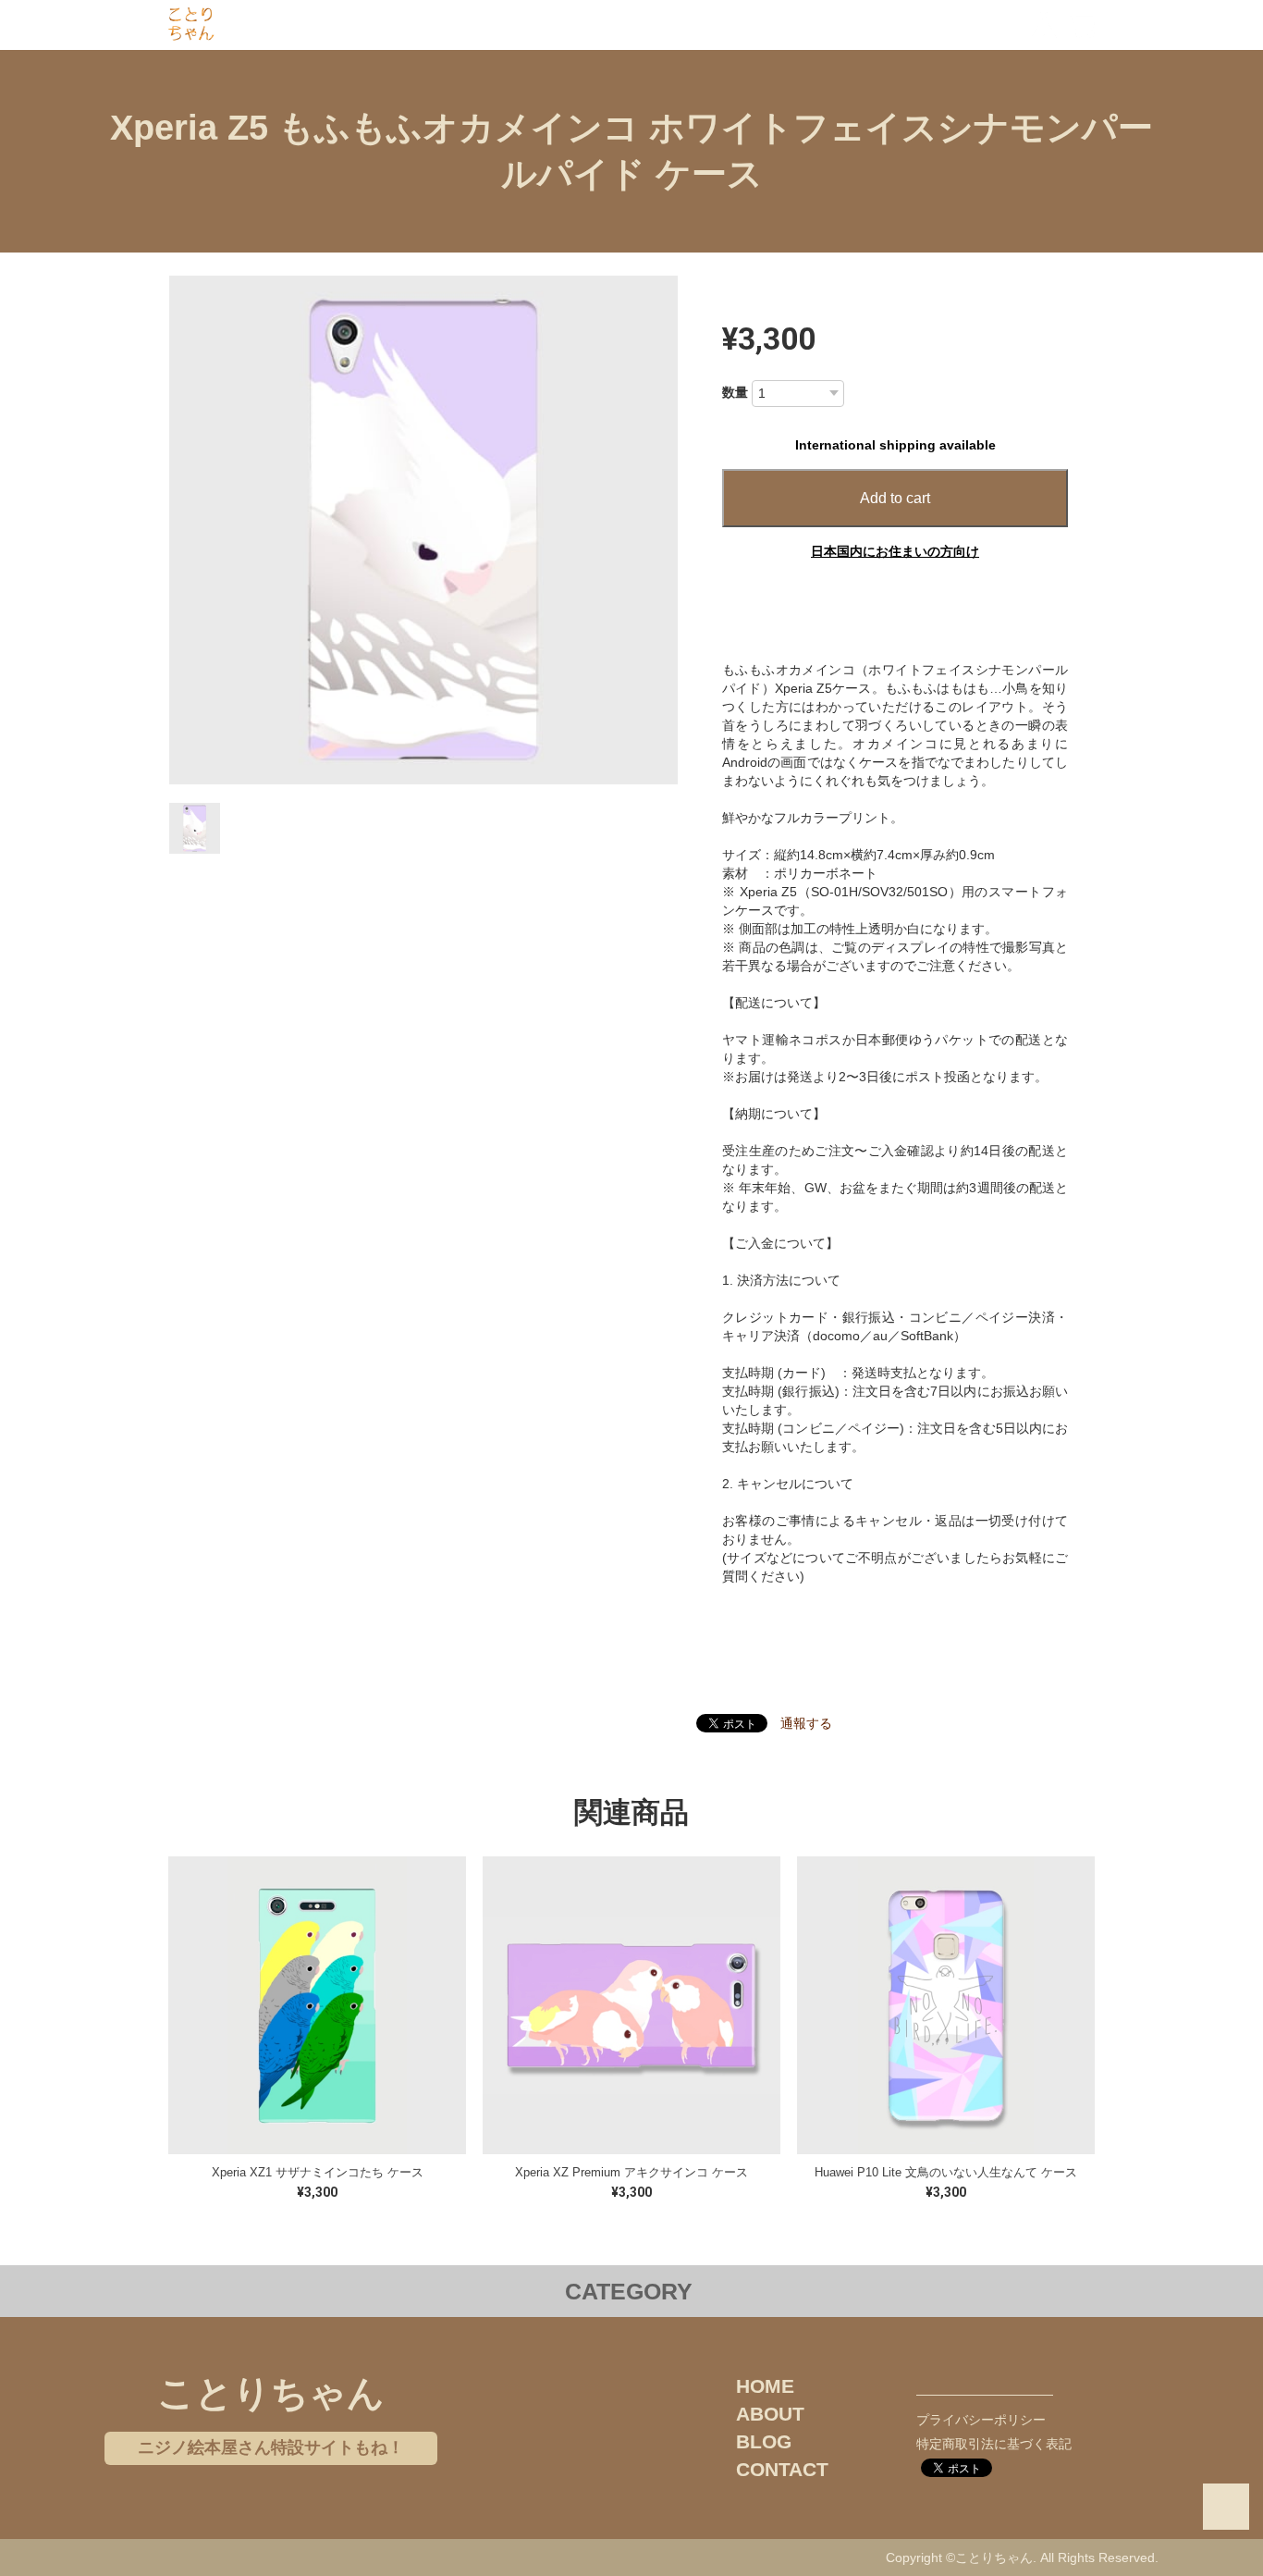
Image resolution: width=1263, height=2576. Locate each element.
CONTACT (782, 2469)
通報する (806, 1723)
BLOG (764, 2441)
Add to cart (895, 498)
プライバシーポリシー (981, 2420)
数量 (735, 392)
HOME (765, 2386)
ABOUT (770, 2414)
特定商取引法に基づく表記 (994, 2444)
